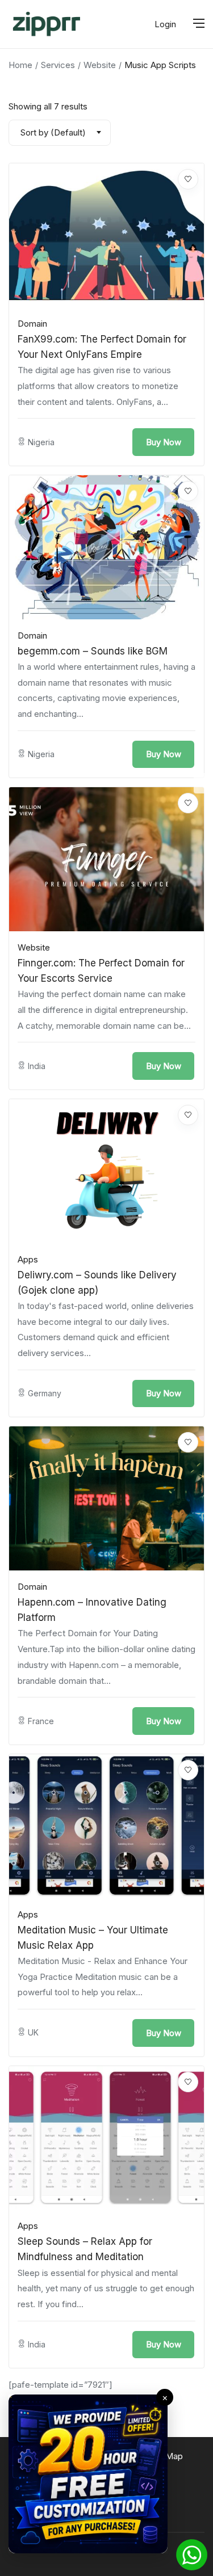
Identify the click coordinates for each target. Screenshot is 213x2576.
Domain (32, 324)
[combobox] (60, 133)
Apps (28, 1259)
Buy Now (164, 442)
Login (165, 24)
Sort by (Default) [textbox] (53, 132)
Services (58, 65)
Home (20, 65)
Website (100, 65)
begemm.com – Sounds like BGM (93, 651)
